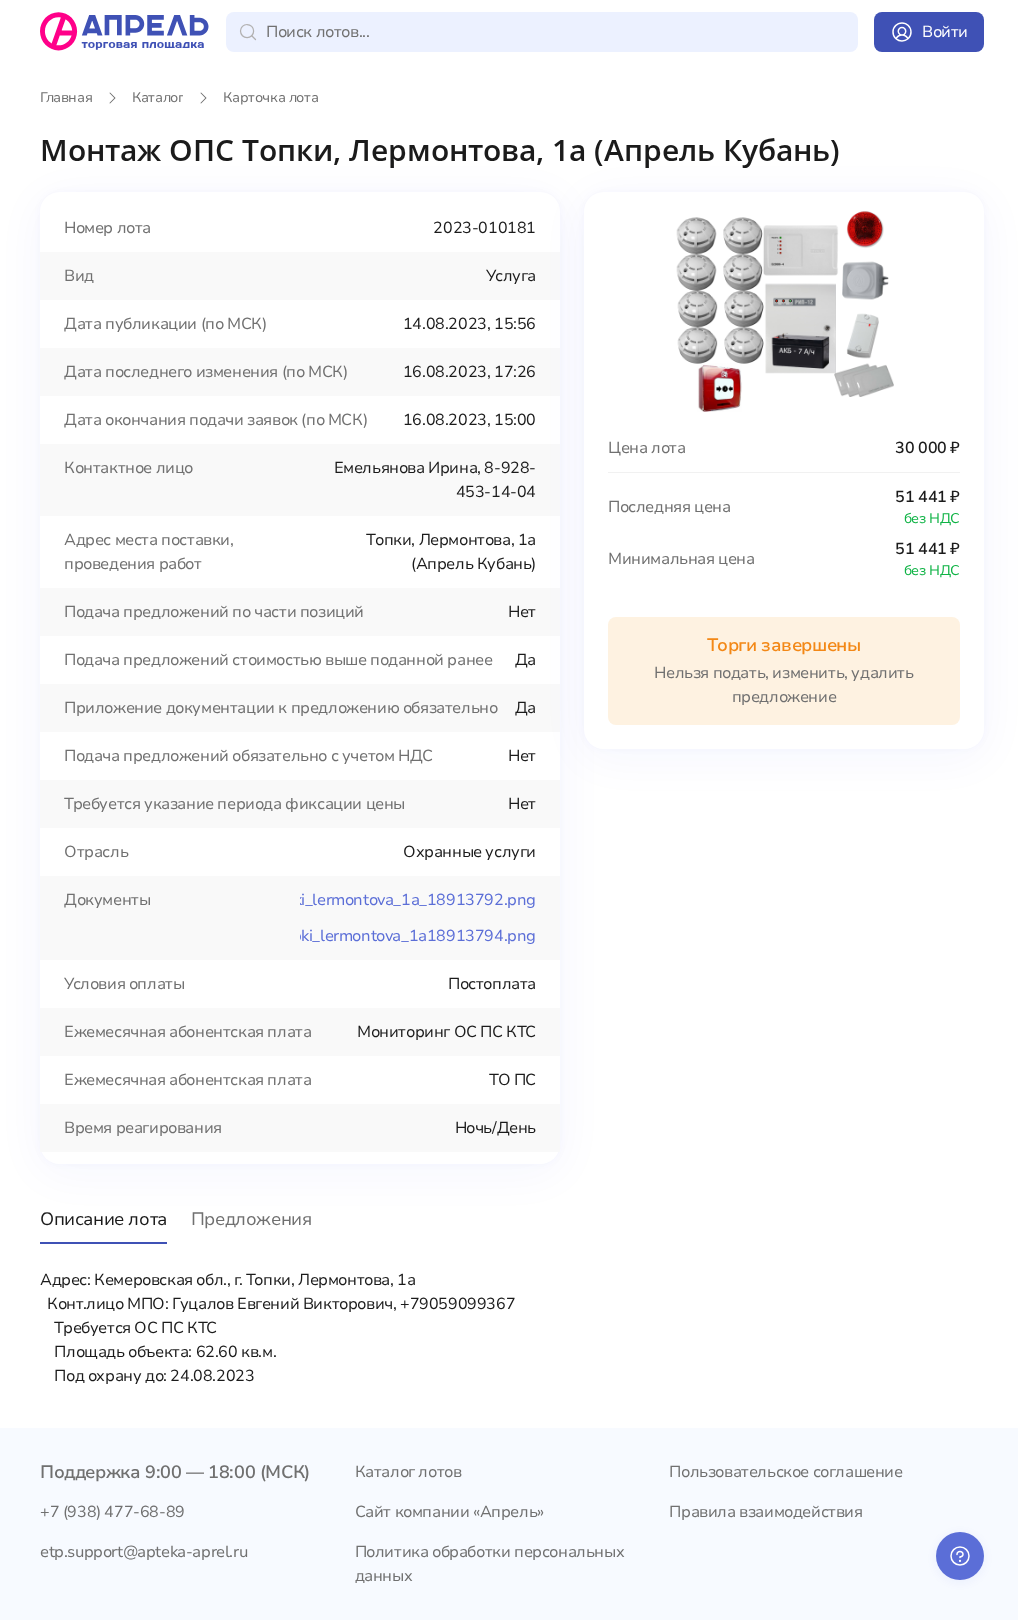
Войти (945, 32)
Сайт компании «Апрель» (449, 1512)
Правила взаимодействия (765, 1512)
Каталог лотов (408, 1472)
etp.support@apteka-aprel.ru (143, 1552)
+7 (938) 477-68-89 (112, 1512)
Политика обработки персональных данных (490, 1564)
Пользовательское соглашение (785, 1472)
